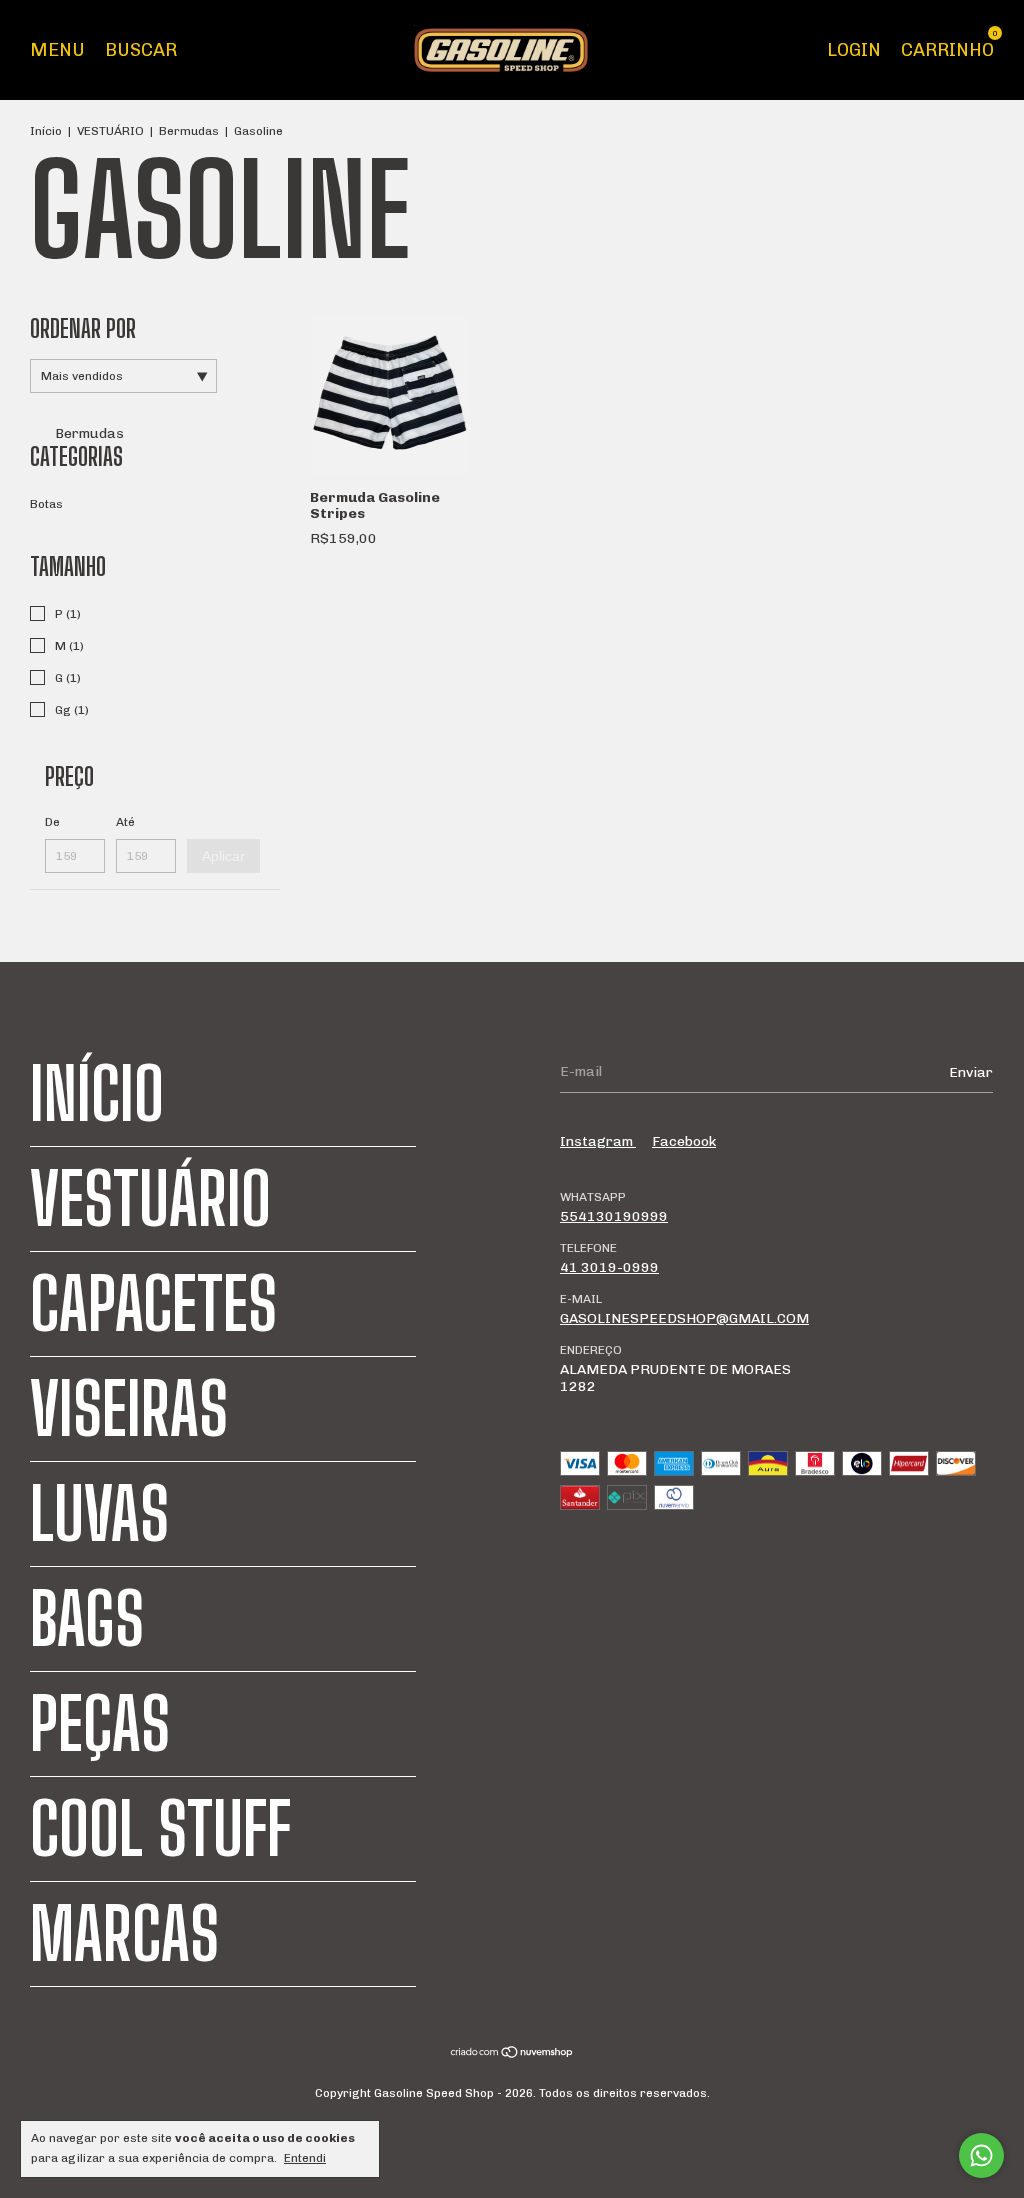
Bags (87, 1619)
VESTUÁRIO (110, 131)
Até (125, 822)
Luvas (99, 1514)
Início (46, 131)
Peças (100, 1724)
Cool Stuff (160, 1829)
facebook (684, 1141)
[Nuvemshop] (512, 2054)
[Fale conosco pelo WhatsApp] (981, 2155)
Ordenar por (83, 328)
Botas (46, 504)
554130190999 (614, 1216)
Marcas (124, 1934)
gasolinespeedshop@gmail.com (684, 1318)
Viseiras (129, 1409)
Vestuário (150, 1199)
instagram (598, 1141)
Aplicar (223, 856)
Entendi (305, 2158)
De (52, 822)
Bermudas (189, 131)
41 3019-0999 (609, 1267)
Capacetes (153, 1304)
